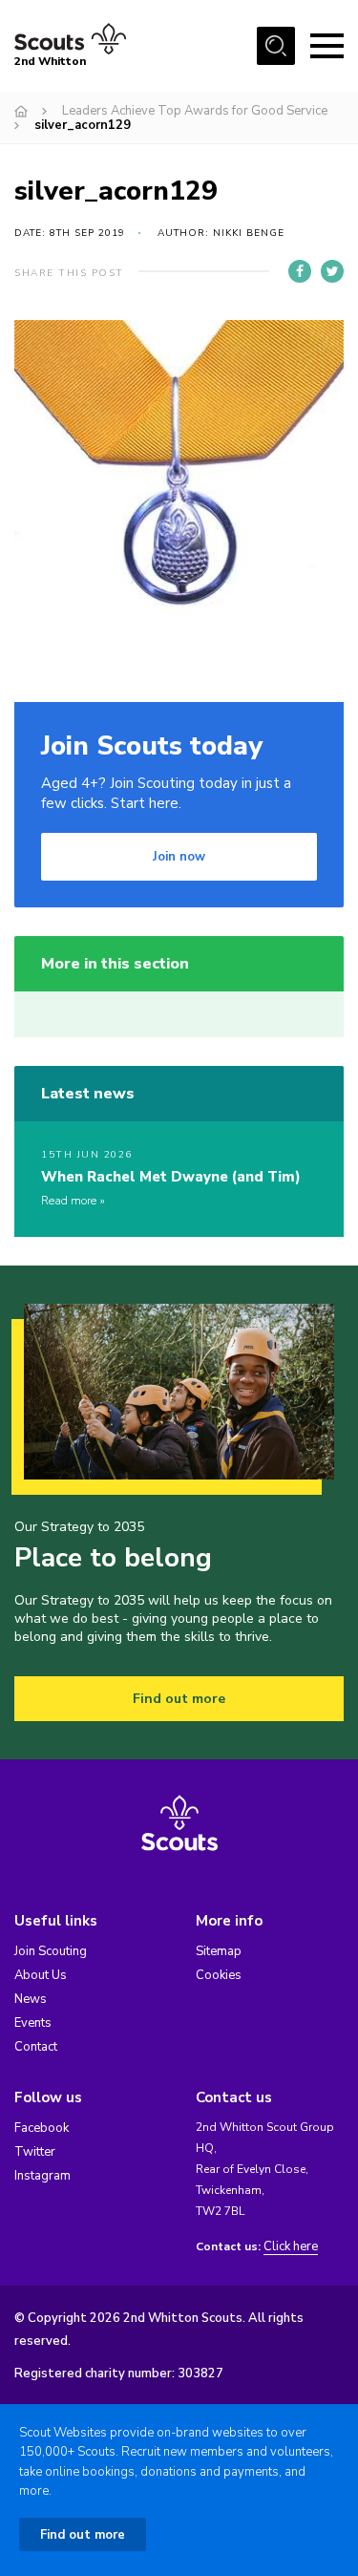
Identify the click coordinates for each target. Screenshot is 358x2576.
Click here (291, 2247)
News (31, 1999)
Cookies (219, 1975)
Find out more (179, 1699)
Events (33, 2023)
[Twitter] (332, 271)
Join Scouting (51, 1951)
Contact (36, 2047)
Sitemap (219, 1951)
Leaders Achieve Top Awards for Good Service (195, 111)
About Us (41, 1975)
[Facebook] (300, 271)
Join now (179, 857)
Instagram (42, 2176)
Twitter (35, 2152)
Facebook (42, 2128)
